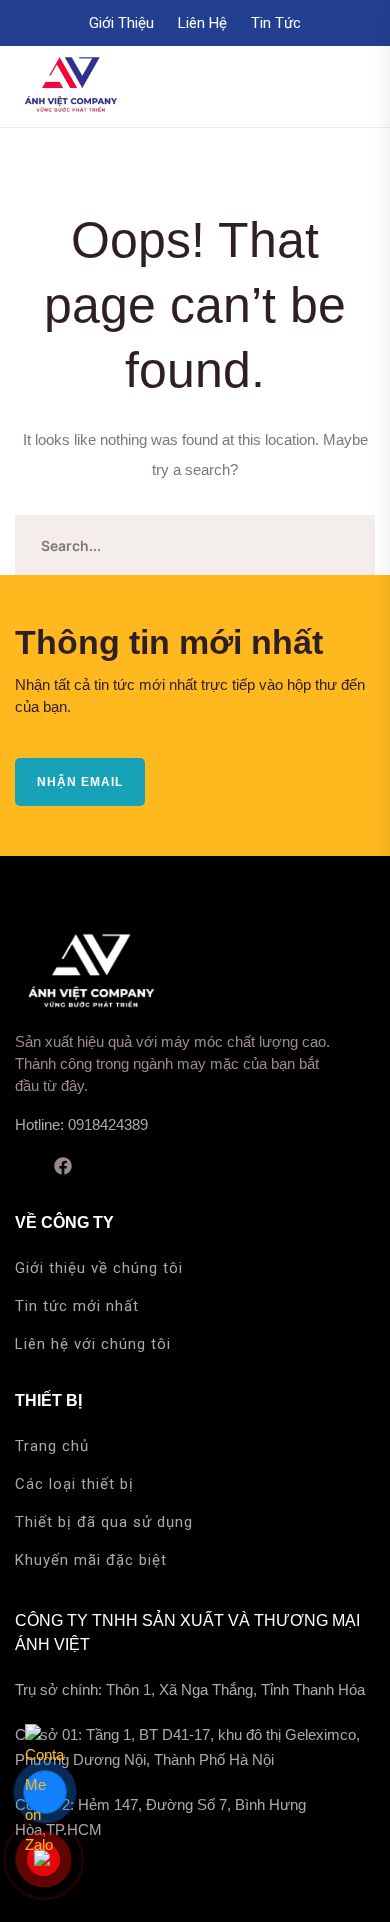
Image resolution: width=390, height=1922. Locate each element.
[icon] (22, 1166)
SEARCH (345, 545)
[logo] (70, 84)
